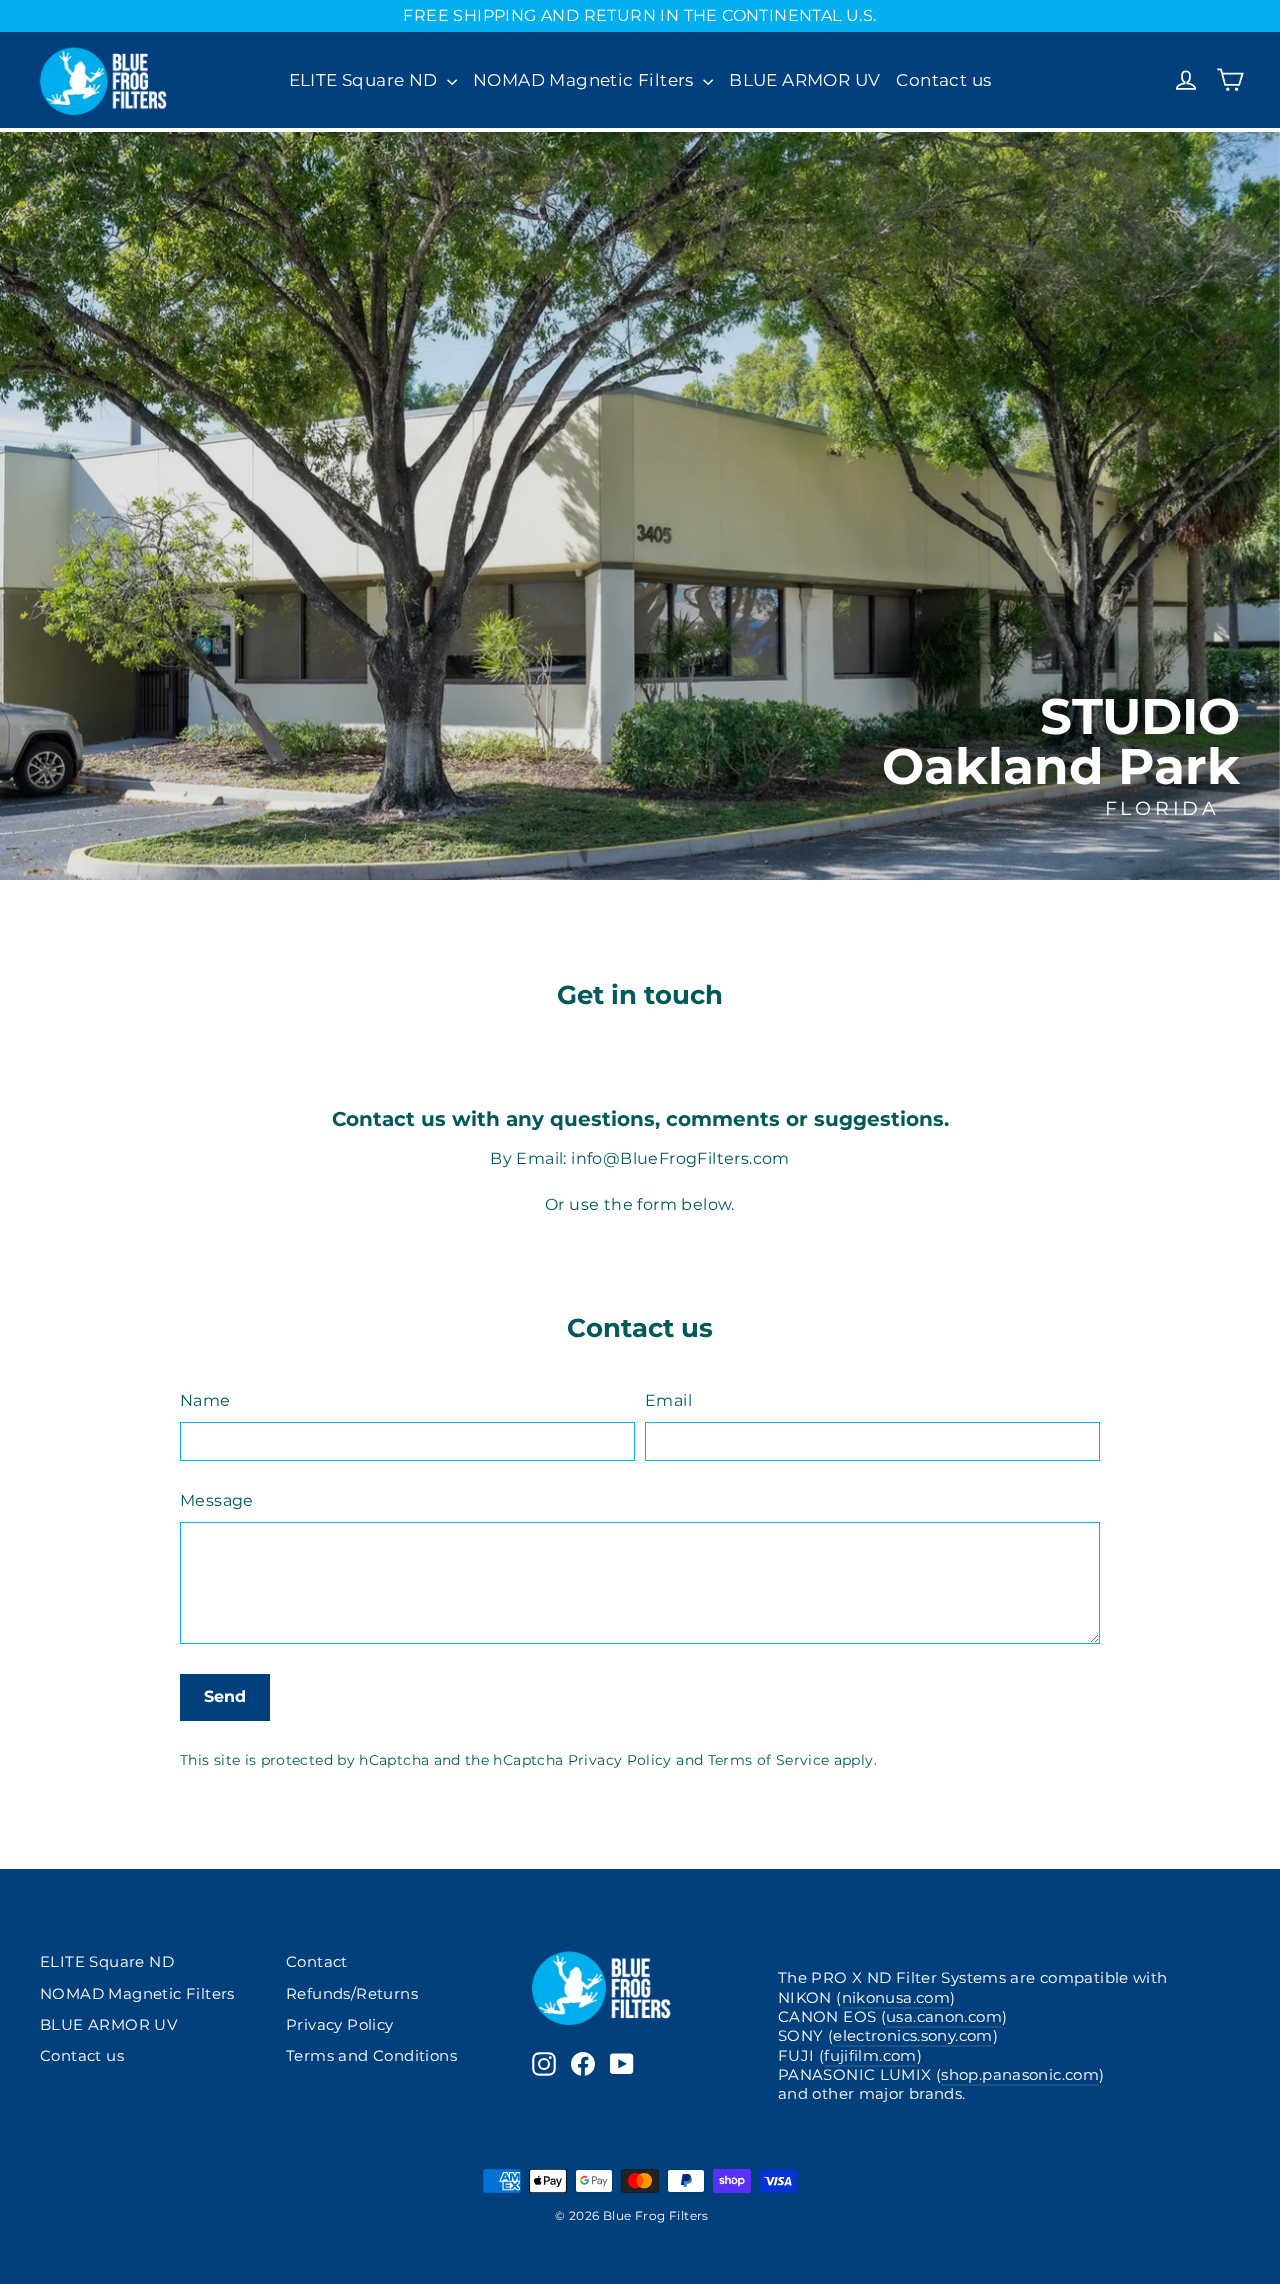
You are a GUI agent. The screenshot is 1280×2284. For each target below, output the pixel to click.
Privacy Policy (620, 1760)
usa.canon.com (944, 2017)
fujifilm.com (870, 2056)
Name (205, 1400)
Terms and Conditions (371, 2056)
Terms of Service (769, 1760)
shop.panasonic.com (1020, 2075)
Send (225, 1696)
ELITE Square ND (365, 80)
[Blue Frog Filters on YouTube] (622, 2064)
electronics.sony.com (912, 2036)
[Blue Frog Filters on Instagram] (544, 2064)
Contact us (943, 80)
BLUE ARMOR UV (804, 80)
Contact (317, 1962)
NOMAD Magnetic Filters (585, 80)
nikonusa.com (896, 1998)
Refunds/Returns (352, 1994)
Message (217, 1500)
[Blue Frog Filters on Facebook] (583, 2064)
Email (668, 1400)
